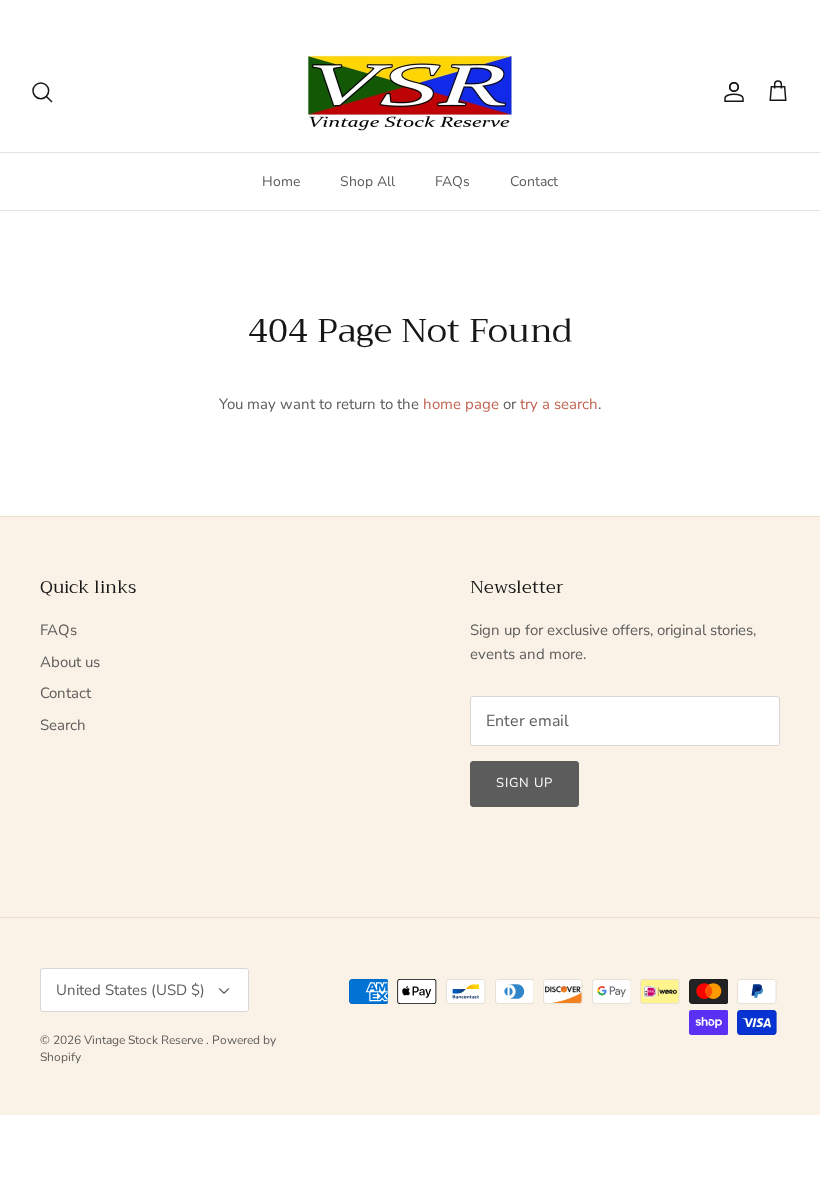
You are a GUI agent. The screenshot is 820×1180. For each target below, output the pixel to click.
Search (63, 725)
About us (70, 662)
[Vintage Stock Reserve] (410, 92)
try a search (559, 404)
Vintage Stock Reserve (145, 1040)
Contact (534, 181)
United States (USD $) (712, 16)
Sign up (524, 783)
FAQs (452, 181)
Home (281, 181)
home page (461, 404)
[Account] (730, 92)
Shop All (367, 181)
